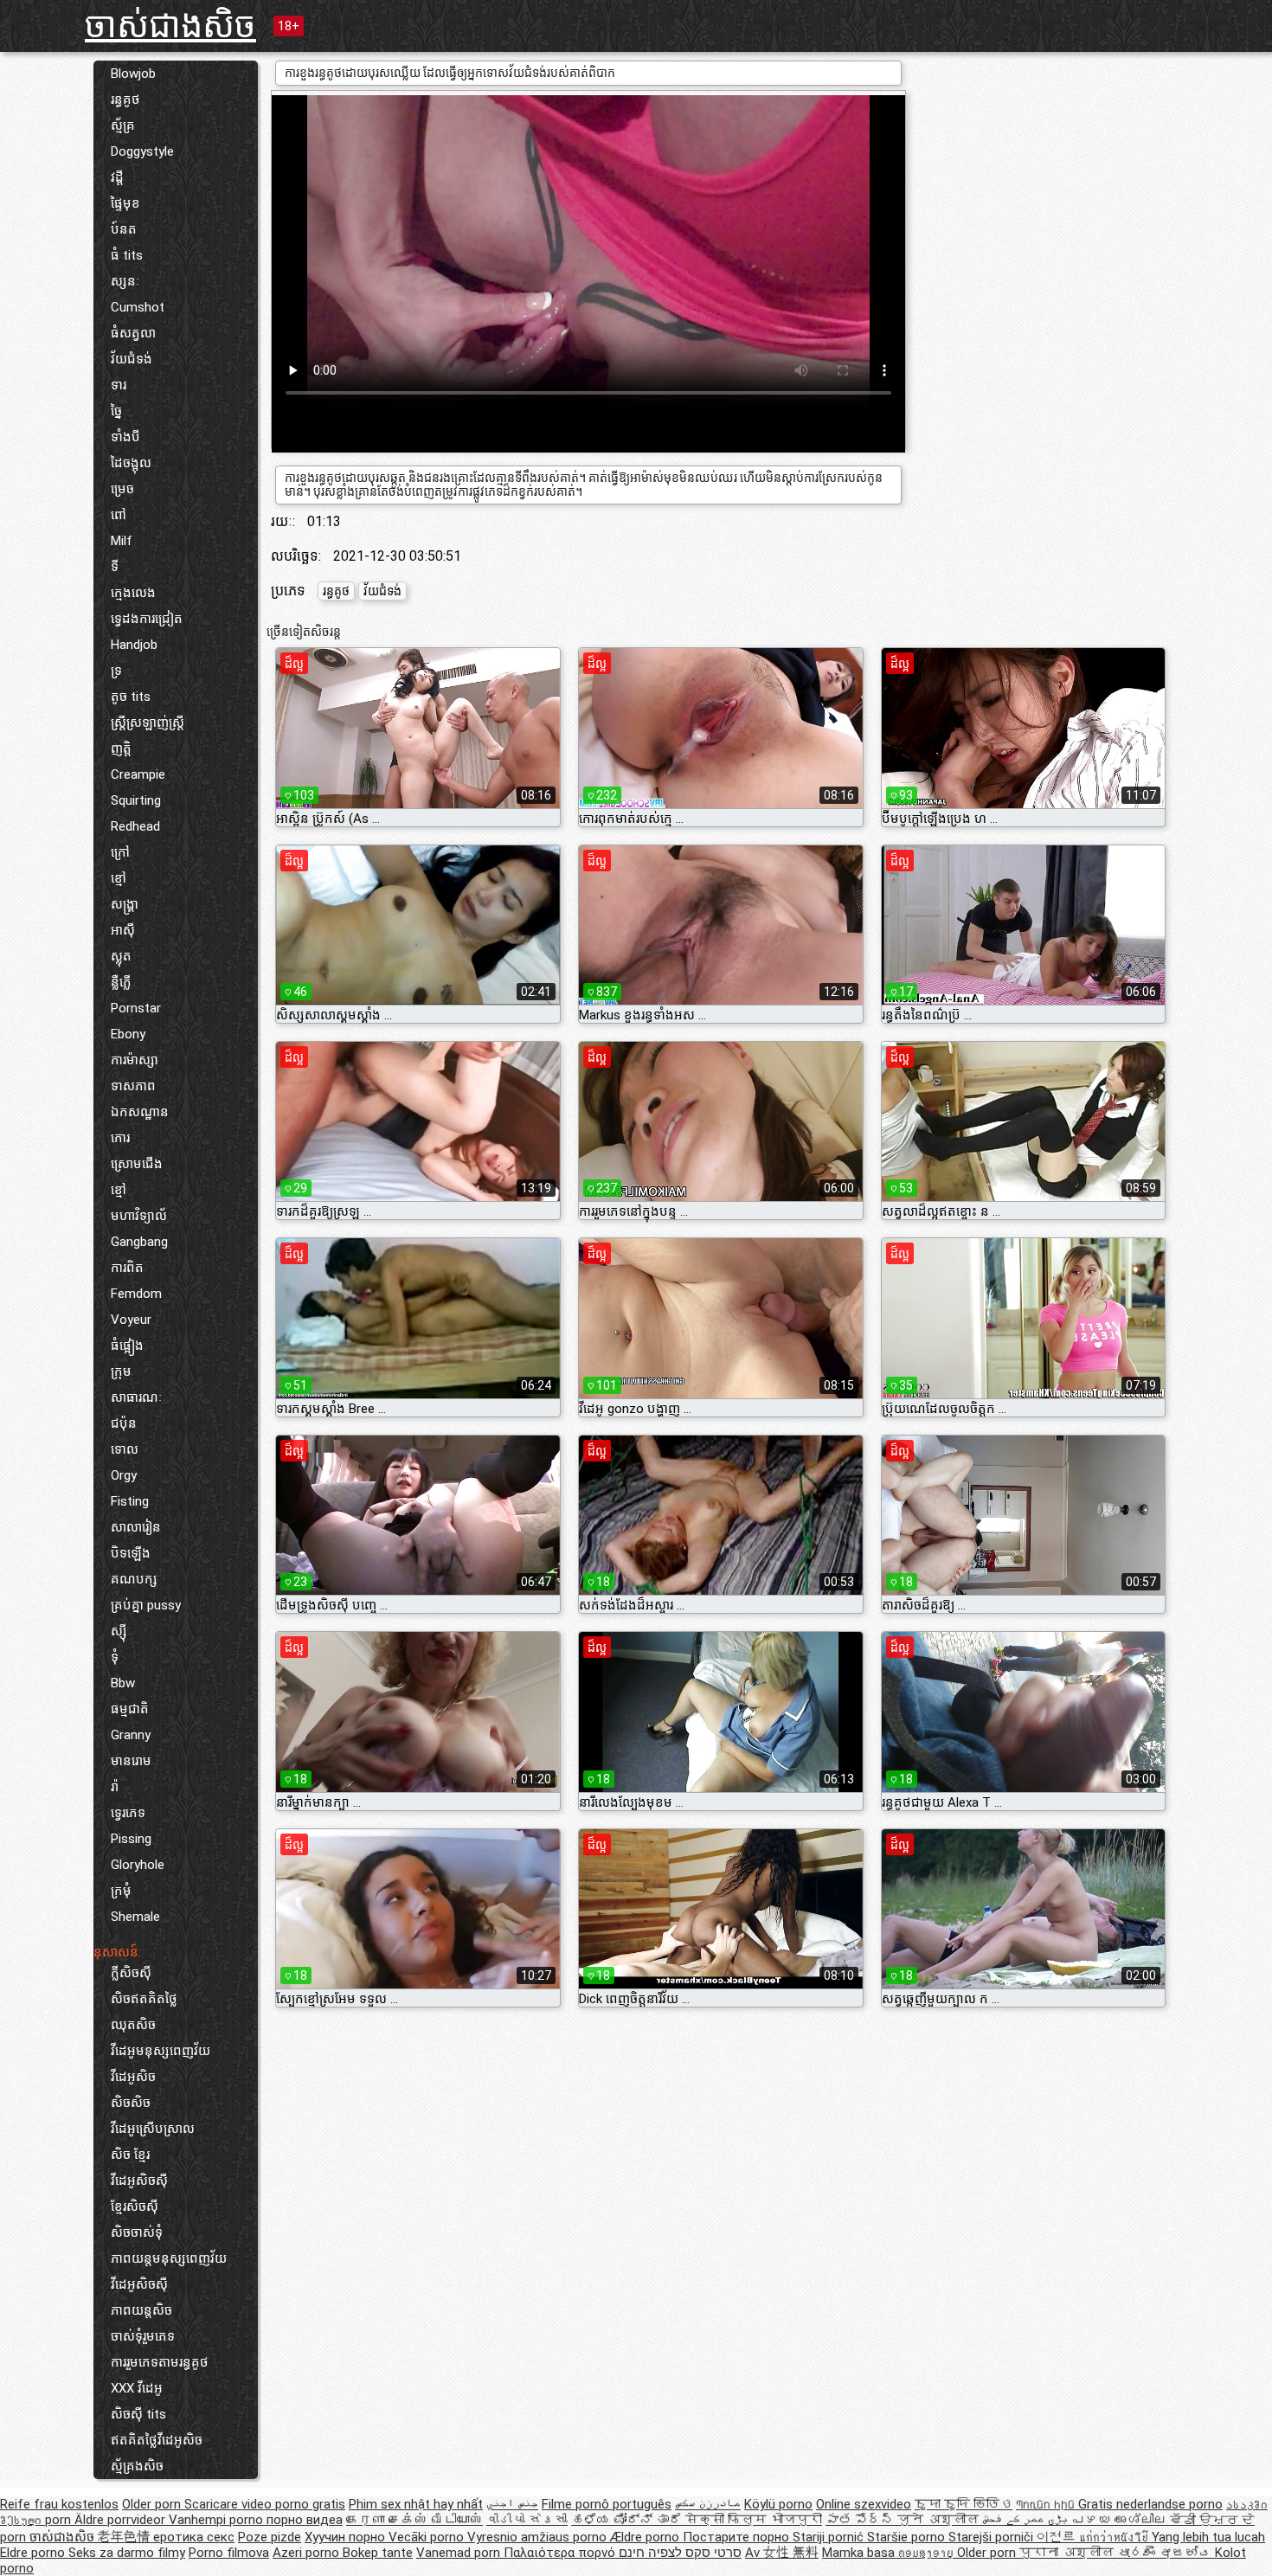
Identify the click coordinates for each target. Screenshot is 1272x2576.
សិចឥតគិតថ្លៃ (144, 1999)
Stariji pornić (830, 2537)
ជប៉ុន (124, 1423)
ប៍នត (124, 229)
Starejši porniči (993, 2537)
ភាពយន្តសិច (141, 2310)
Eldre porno (34, 2553)
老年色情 (125, 2537)
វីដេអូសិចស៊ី (139, 2181)
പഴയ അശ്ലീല (1121, 2520)
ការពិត (127, 1268)
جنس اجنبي (512, 2504)
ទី (115, 567)
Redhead (135, 826)
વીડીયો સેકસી (527, 2520)
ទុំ (115, 1657)
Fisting (130, 1501)
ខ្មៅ (119, 878)
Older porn (153, 2504)
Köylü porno (778, 2504)
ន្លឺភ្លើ (121, 982)
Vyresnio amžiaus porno (539, 2537)
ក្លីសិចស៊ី (131, 1973)
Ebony (128, 1034)
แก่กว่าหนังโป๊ (1115, 2537)
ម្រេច (122, 489)
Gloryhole (138, 1865)
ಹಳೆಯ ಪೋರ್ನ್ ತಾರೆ (628, 2520)
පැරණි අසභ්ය (1166, 2553)
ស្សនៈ (125, 281)
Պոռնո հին (1047, 2504)
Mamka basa (860, 2553)
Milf (122, 541)
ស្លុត (121, 956)
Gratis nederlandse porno (1150, 2504)
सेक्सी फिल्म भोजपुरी (754, 2520)
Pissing (131, 1839)
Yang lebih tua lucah (1208, 2537)
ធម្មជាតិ (130, 1709)
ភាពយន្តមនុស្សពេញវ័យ (169, 2258)
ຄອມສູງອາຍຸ (928, 2553)
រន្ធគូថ (125, 100)
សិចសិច (131, 2103)
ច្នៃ (116, 411)
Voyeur (131, 1320)
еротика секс (194, 2537)
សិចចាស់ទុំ (137, 2232)
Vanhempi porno (218, 2520)
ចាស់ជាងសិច (170, 26)
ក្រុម (121, 1372)
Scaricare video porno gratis (265, 2504)
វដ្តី (117, 177)
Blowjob (133, 74)
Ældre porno (646, 2537)
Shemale (135, 1917)
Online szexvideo (864, 2504)
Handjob (134, 645)
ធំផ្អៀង (127, 1346)
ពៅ (119, 515)
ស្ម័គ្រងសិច (137, 2466)
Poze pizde (270, 2537)
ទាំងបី (125, 437)
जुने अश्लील (940, 2520)
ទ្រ (116, 671)
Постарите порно (738, 2537)
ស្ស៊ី (119, 1631)
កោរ (120, 1138)
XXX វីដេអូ (137, 2388)
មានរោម (131, 1761)
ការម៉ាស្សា (135, 1060)
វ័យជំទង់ (132, 359)
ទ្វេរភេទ (128, 1813)
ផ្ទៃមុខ (125, 203)
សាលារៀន (136, 1527)
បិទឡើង (131, 1553)
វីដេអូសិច (133, 2077)
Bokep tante (378, 2553)
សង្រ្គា (125, 904)
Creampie (138, 774)
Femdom (136, 1294)
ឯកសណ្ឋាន (140, 1112)
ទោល (125, 1449)
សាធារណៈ (136, 1397)
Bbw (123, 1683)
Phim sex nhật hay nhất (416, 2504)
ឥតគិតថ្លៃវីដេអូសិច (157, 2440)
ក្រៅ (120, 852)
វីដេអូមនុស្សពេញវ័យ (161, 2051)
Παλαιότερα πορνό (561, 2553)
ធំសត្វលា (133, 333)
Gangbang (139, 1242)
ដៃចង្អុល (131, 463)
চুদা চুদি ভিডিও (964, 2504)
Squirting (136, 800)
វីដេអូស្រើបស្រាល (153, 2129)
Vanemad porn (460, 2553)
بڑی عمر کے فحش (1027, 2520)
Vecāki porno (428, 2537)
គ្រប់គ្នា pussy (146, 1605)
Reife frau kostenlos (59, 2504)
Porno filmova (229, 2553)
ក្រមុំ (121, 1891)
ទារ (119, 385)
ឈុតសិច (133, 2025)
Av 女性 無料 (782, 2553)
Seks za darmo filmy (127, 2553)
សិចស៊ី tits (138, 2414)
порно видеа (305, 2520)
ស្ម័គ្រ (123, 125)
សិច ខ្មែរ (130, 2155)
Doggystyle (142, 151)
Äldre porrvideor (122, 2520)
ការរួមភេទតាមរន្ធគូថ (160, 2362)
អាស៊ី (123, 930)
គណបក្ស (134, 1579)
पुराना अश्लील (1068, 2553)
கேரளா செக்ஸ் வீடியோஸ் (414, 2520)
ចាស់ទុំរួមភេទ (143, 2336)
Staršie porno (908, 2537)
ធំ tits (127, 255)
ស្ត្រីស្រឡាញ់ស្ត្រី (148, 723)
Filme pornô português (607, 2504)
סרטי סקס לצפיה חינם (680, 2553)
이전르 (1058, 2537)
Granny (131, 1735)
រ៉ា (115, 1787)
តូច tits (131, 697)
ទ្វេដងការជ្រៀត (147, 619)
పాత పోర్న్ (861, 2520)
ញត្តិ (121, 748)
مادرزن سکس (708, 2504)
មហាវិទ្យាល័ (139, 1216)
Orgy (124, 1475)
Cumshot (138, 307)
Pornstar (136, 1008)
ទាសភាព (133, 1086)
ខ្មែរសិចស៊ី (135, 2207)
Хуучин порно (347, 2537)
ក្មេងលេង (133, 593)
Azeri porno (308, 2553)
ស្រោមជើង (137, 1164)
